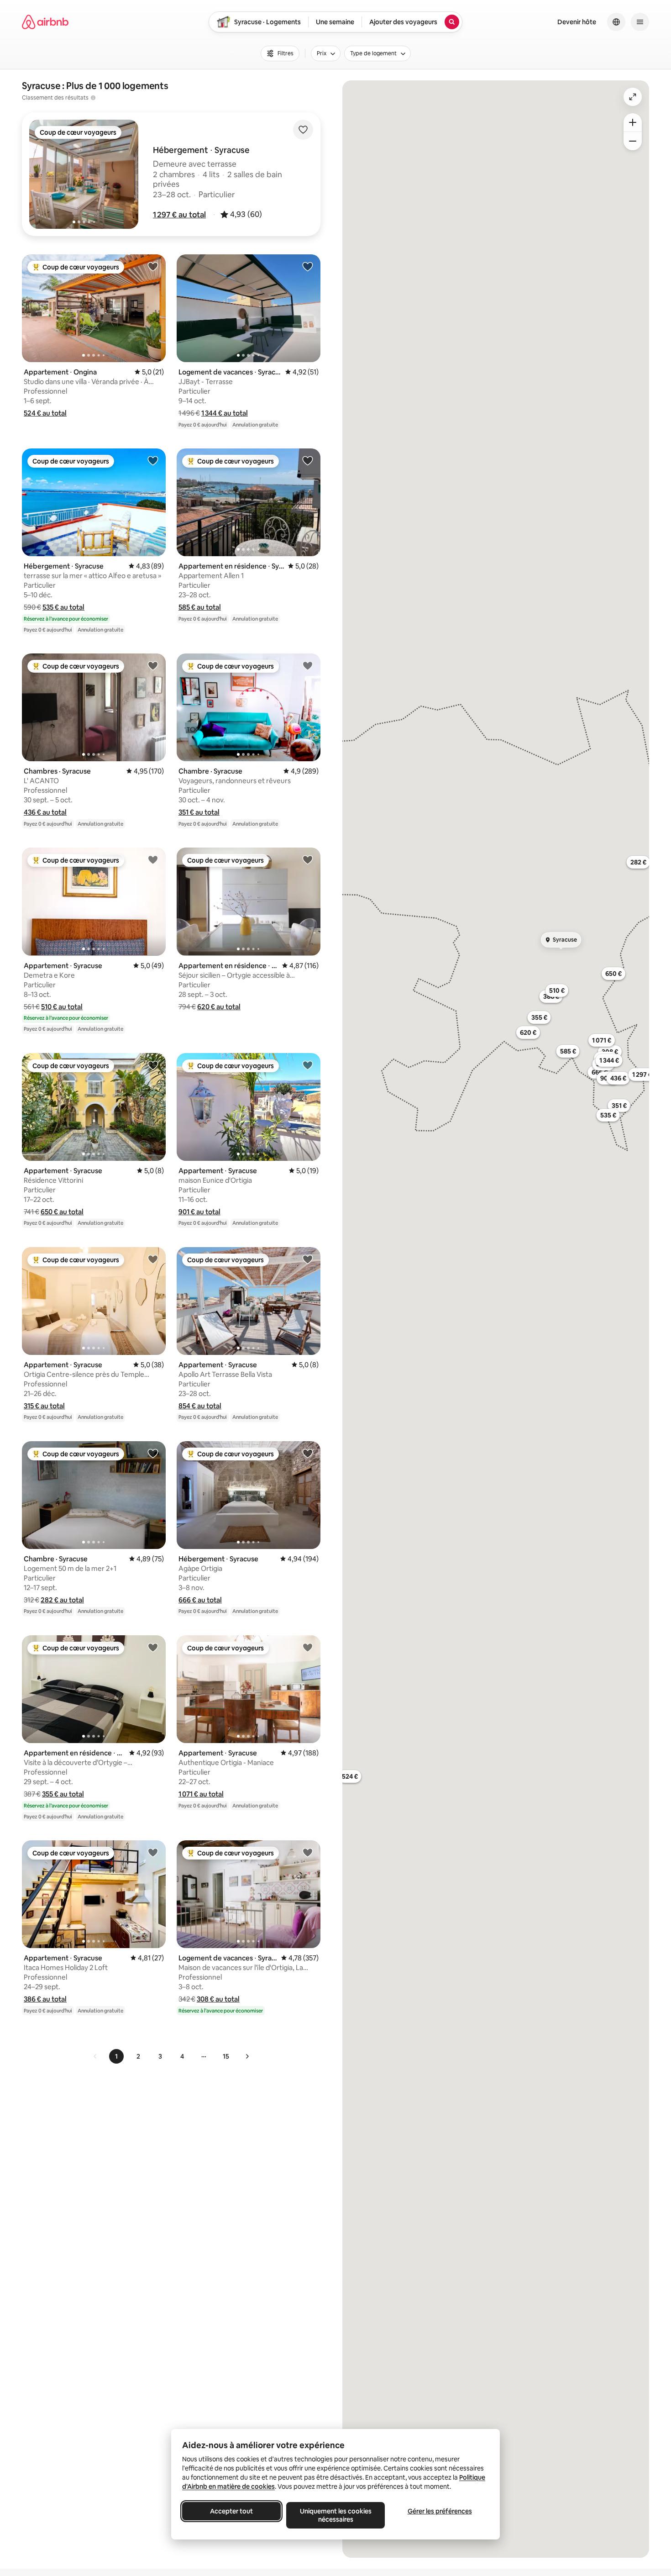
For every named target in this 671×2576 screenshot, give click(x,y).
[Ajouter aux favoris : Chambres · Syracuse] (153, 665)
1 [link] (116, 2056)
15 (226, 2056)
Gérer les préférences (440, 2511)
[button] (179, 215)
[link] (95, 2056)
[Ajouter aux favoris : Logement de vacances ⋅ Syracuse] (308, 266)
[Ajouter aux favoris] (303, 130)
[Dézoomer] (633, 122)
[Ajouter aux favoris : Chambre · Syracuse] (308, 665)
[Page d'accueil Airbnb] (45, 22)
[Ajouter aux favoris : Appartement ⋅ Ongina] (153, 266)
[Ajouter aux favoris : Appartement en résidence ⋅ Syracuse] (308, 460)
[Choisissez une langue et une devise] (616, 22)
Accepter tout (231, 2511)
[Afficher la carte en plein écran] (633, 97)
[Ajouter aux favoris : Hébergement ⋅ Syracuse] (153, 460)
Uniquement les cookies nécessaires (336, 2515)
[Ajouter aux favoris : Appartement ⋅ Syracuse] (153, 859)
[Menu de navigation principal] (640, 22)
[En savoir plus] (93, 98)
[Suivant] (247, 2056)
